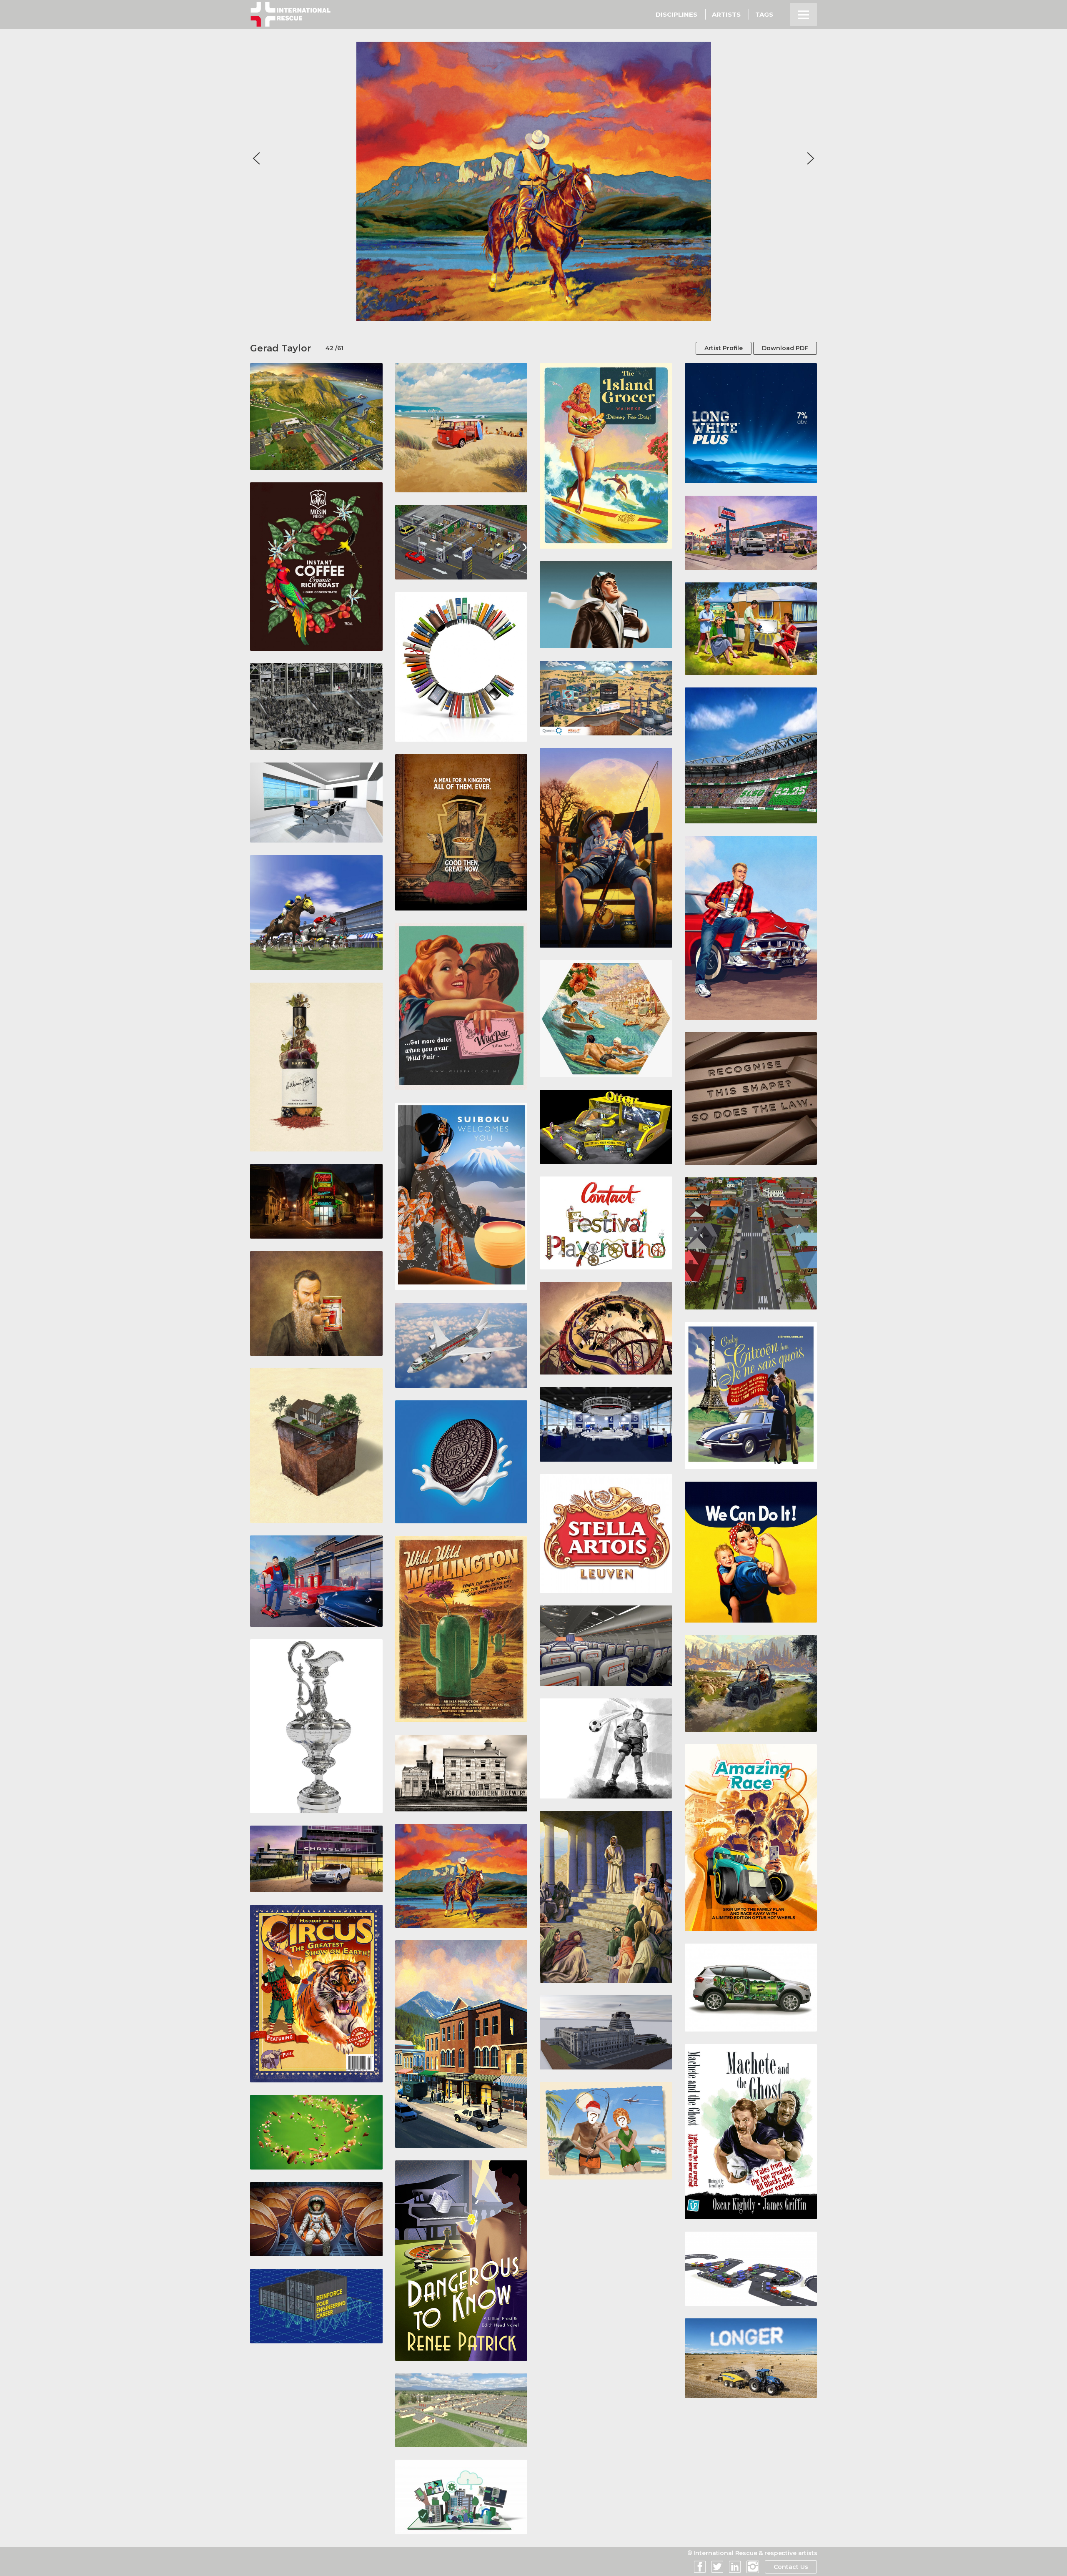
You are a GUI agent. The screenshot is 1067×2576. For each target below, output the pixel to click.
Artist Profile (724, 348)
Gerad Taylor (281, 348)
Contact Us (791, 2567)
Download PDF (785, 348)
